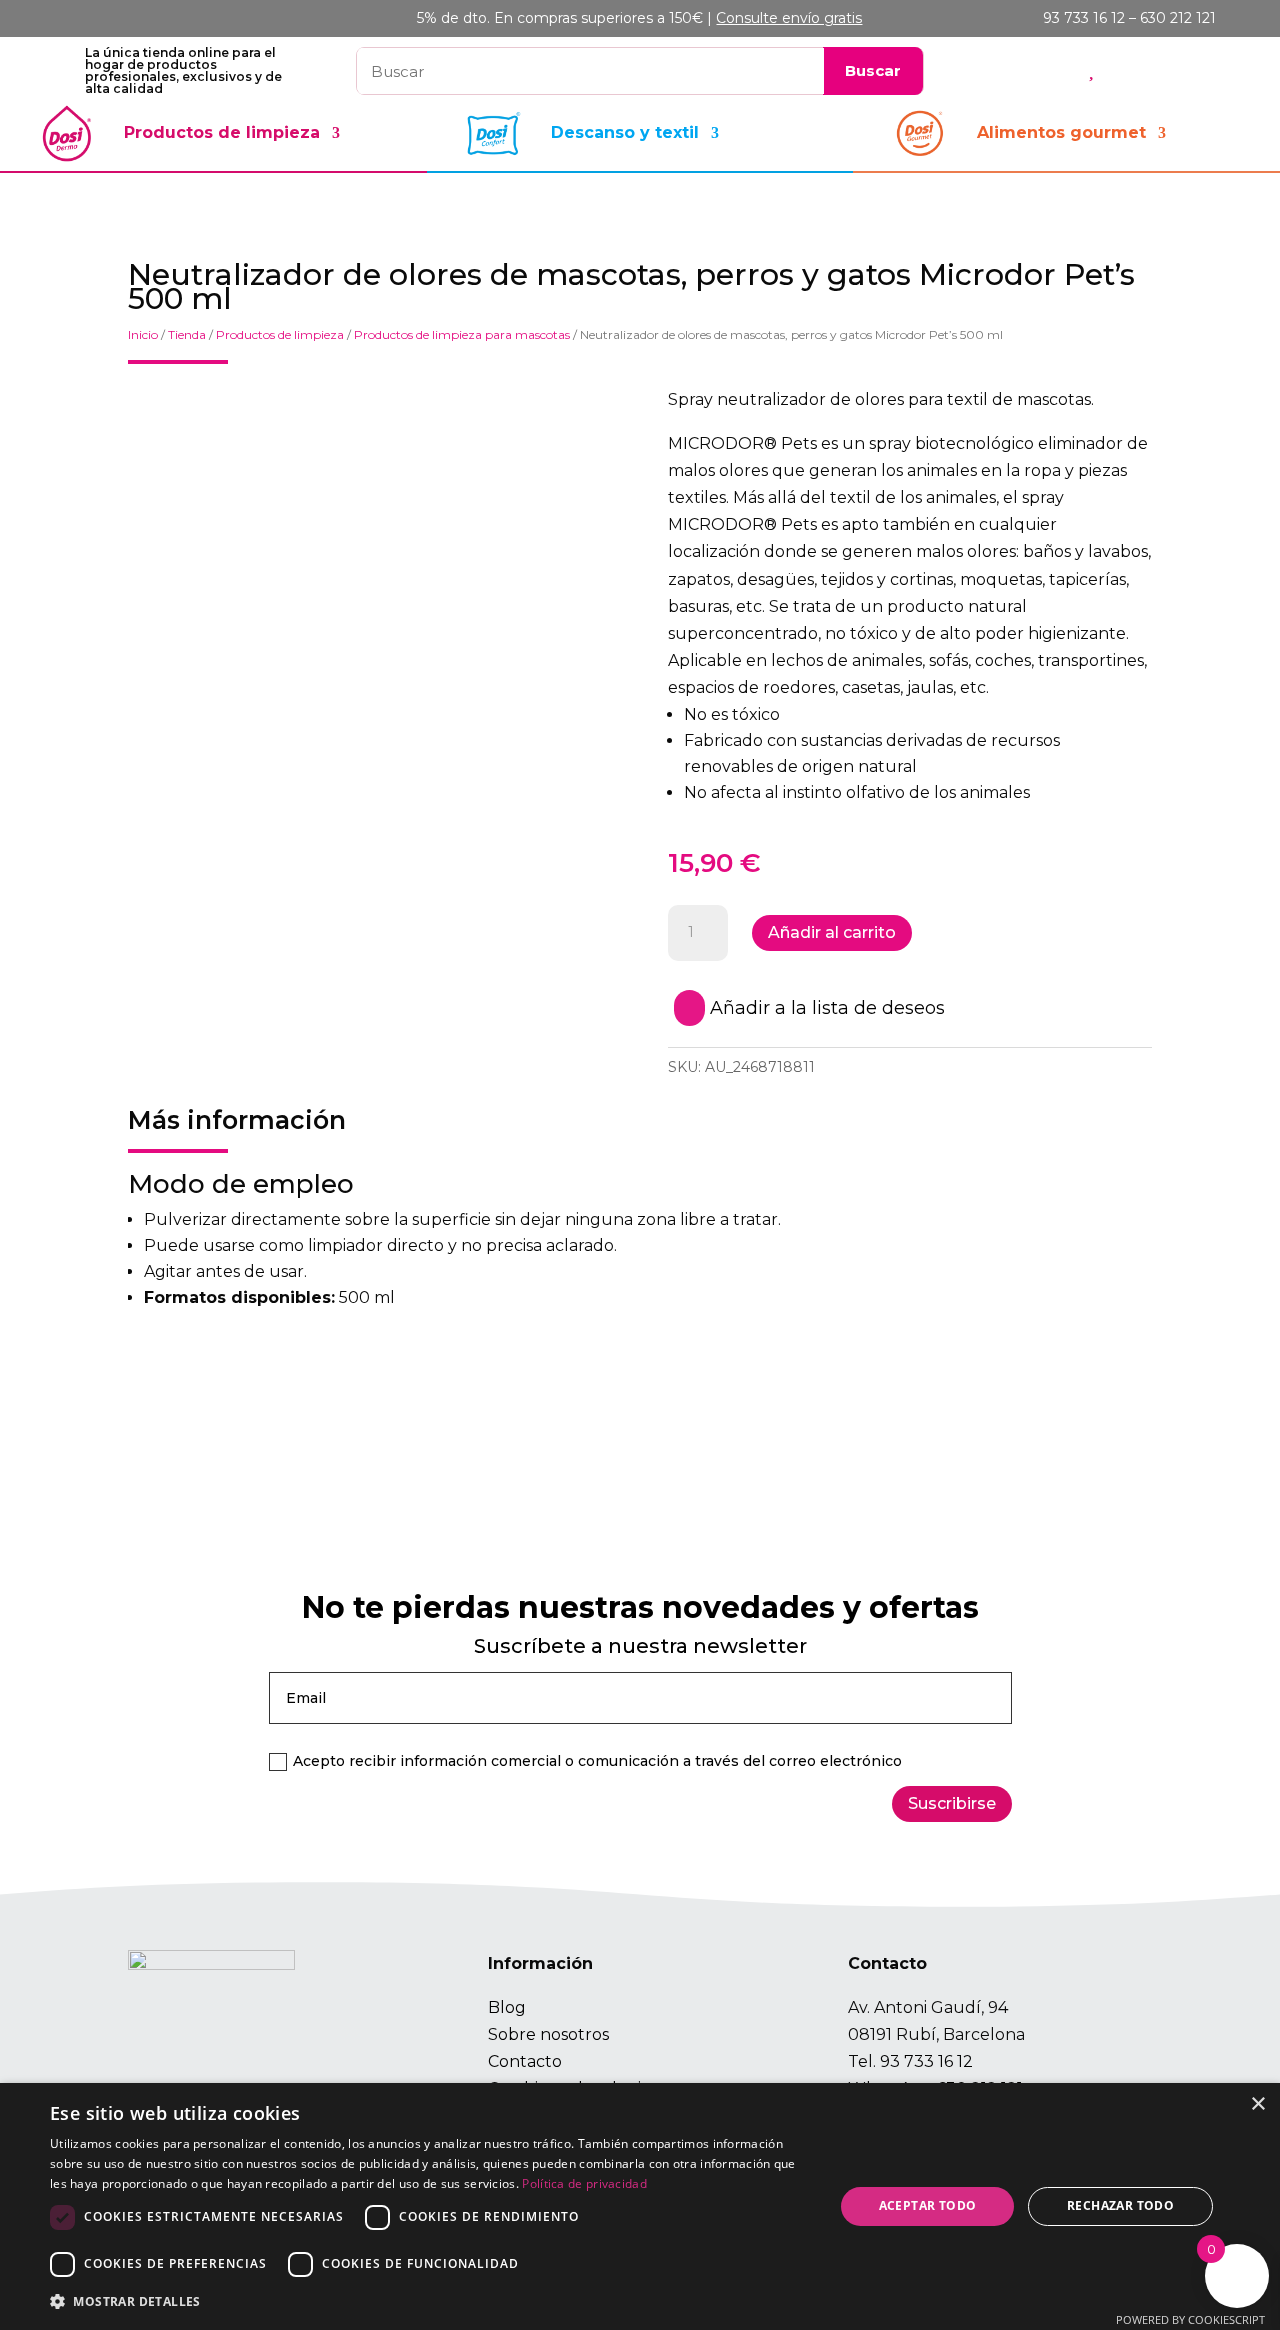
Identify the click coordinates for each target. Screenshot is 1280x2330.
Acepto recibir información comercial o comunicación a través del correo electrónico (597, 1761)
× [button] (1257, 2104)
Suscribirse (952, 1803)
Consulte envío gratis (789, 18)
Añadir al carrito (832, 932)
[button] (430, 2301)
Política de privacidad (584, 2183)
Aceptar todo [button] (928, 2205)
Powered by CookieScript (1190, 2319)
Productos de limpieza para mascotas (462, 334)
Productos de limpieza (222, 132)
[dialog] (640, 2206)
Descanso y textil (625, 132)
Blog (507, 2007)
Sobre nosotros (548, 2034)
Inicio (143, 334)
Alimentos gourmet (1061, 132)
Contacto (525, 2061)
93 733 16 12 (926, 2061)
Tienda (187, 334)
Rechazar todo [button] (1120, 2205)
